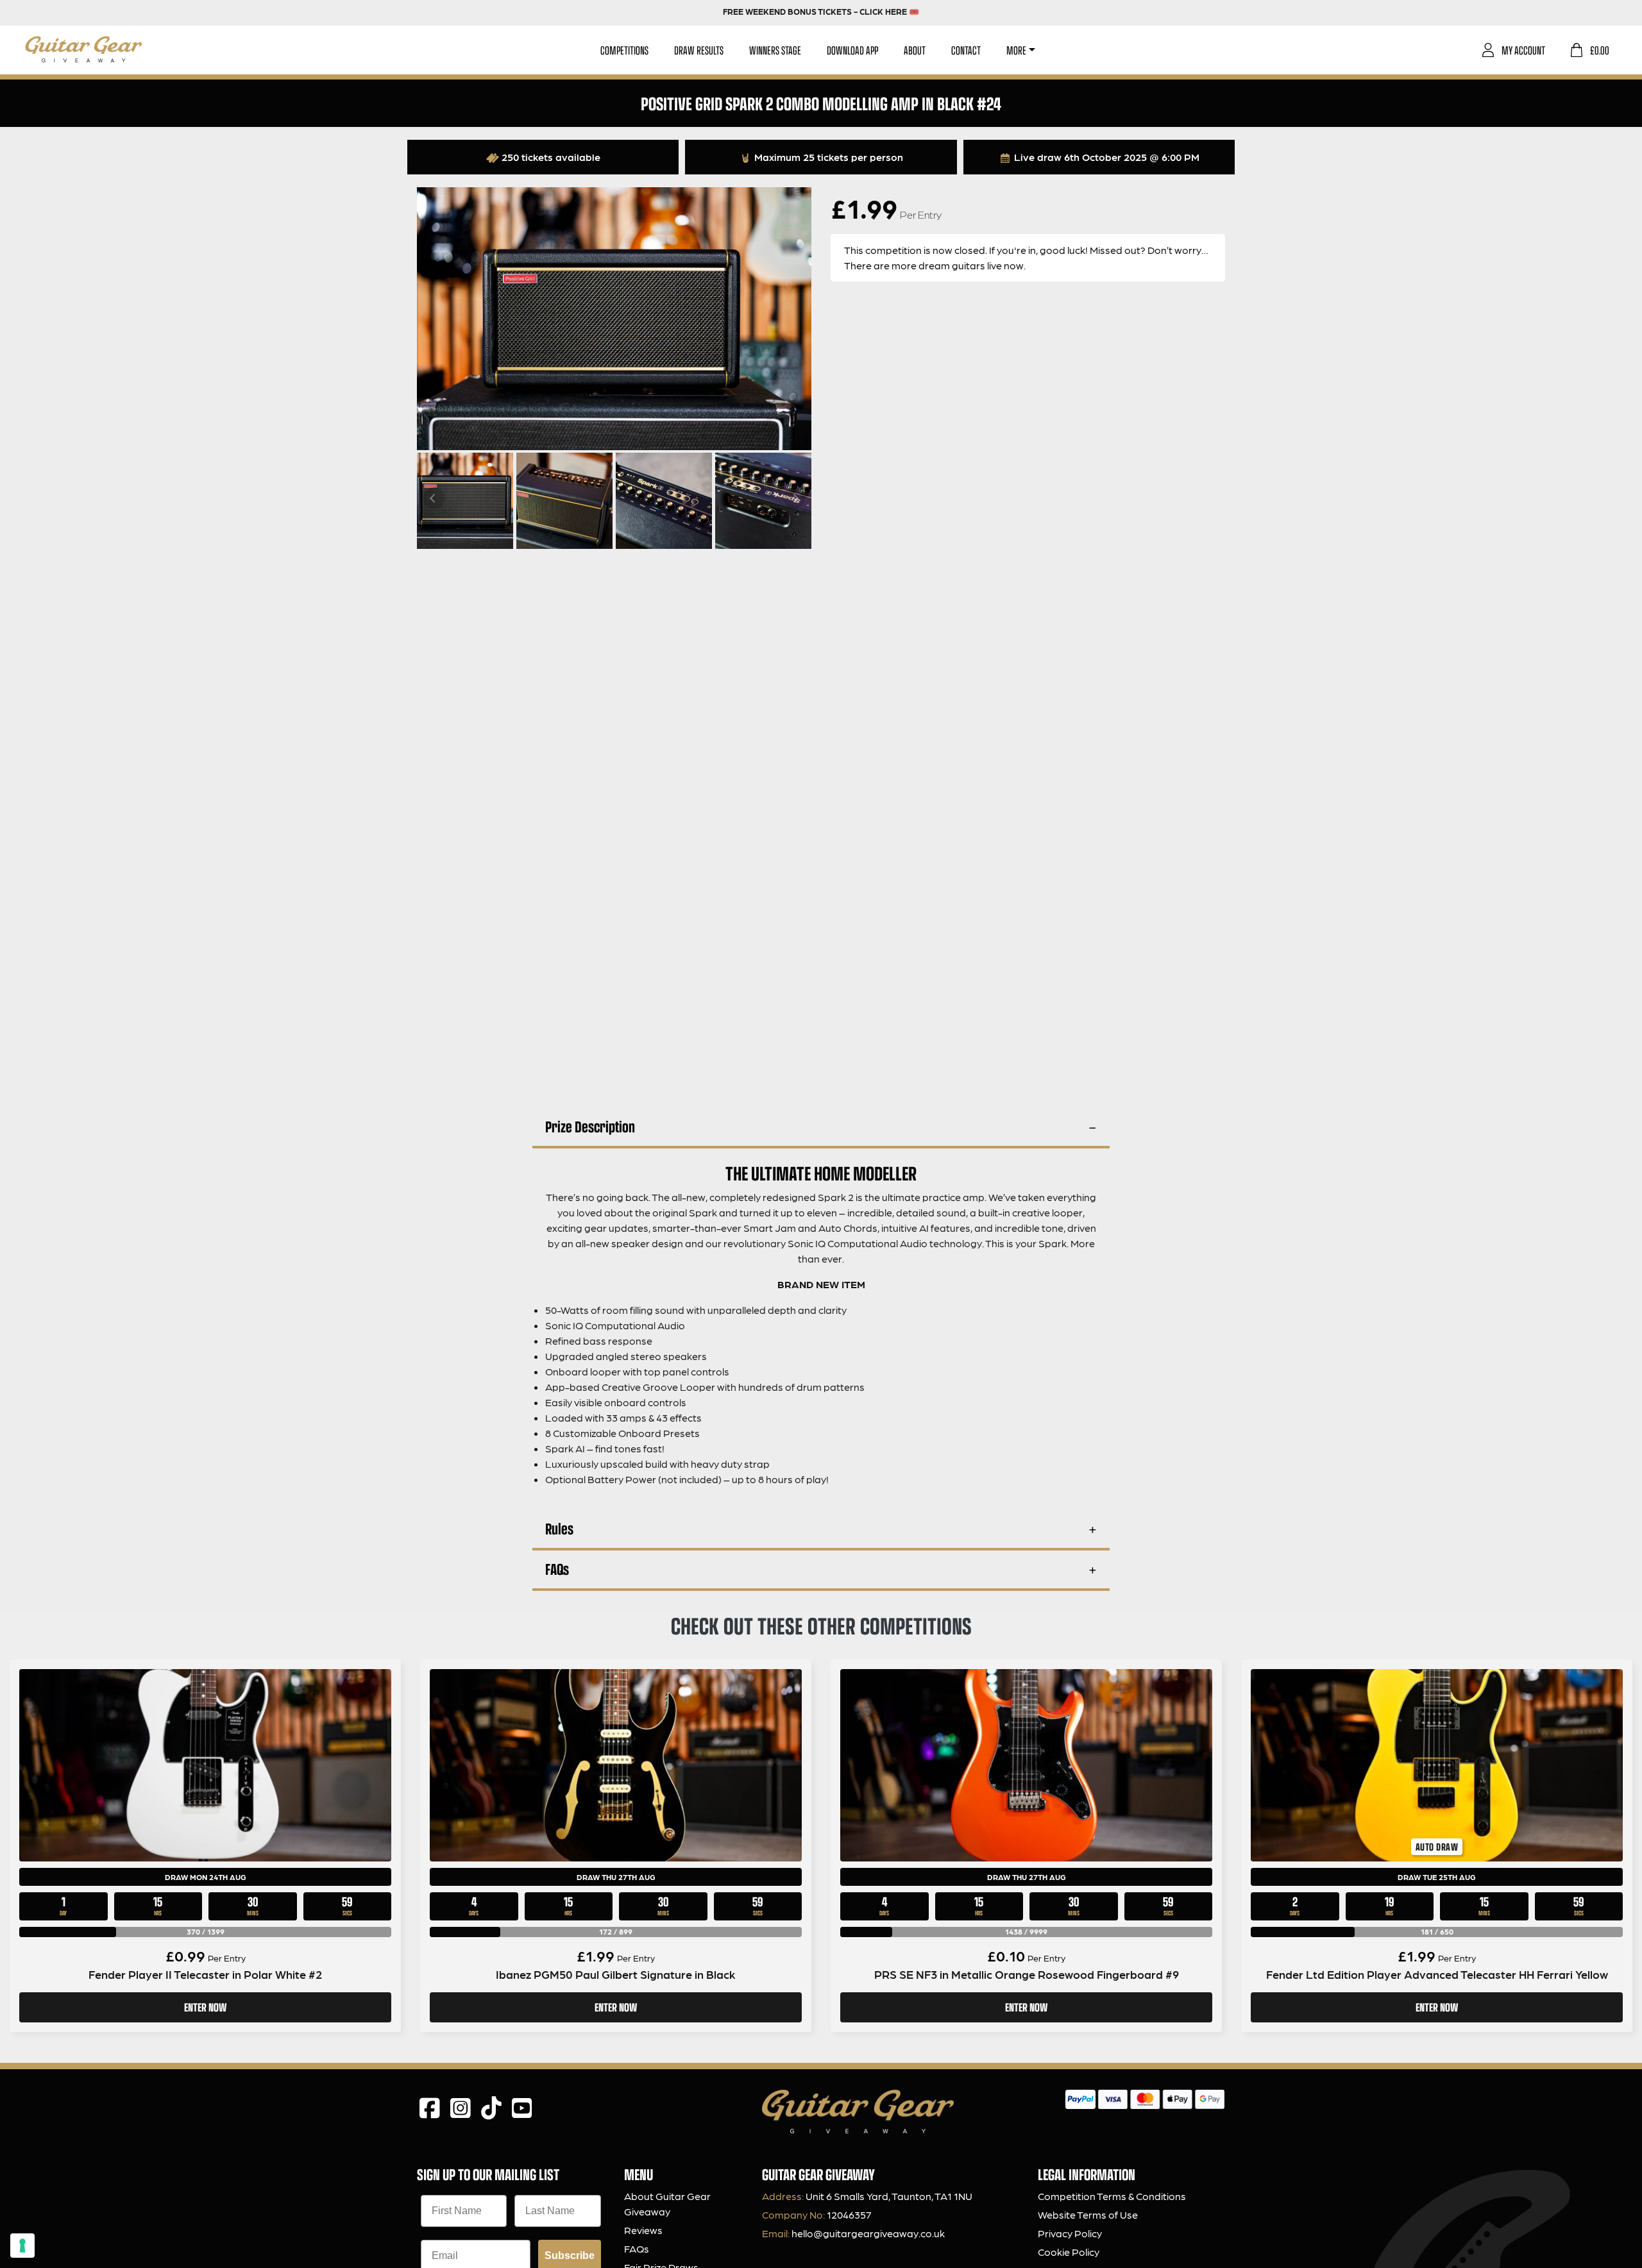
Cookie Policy (1069, 2252)
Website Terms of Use (1088, 2214)
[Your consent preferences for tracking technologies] (22, 2246)
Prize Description (590, 1126)
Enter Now (205, 2007)
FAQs (557, 1569)
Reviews (643, 2230)
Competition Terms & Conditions (1112, 2196)
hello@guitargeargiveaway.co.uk (868, 2233)
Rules (559, 1528)
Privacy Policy (1070, 2233)
